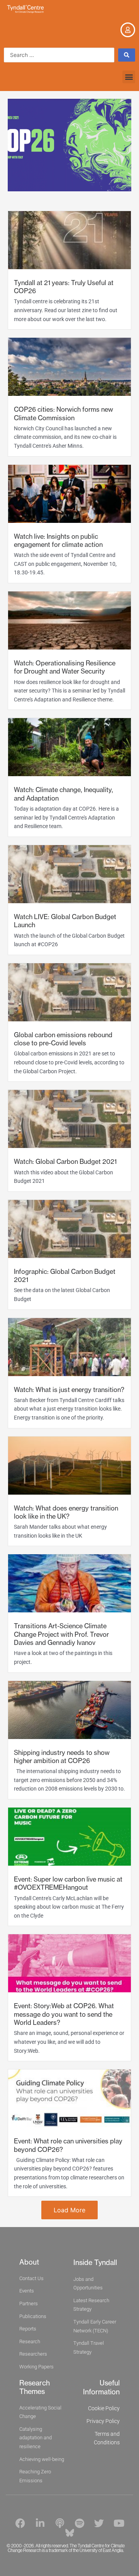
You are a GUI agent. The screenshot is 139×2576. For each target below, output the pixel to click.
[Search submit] (127, 55)
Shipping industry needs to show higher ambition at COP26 (62, 1757)
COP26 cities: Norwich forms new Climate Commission (64, 413)
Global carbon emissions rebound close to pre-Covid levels (63, 1039)
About (29, 2262)
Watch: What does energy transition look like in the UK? (66, 1512)
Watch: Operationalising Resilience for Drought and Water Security (65, 667)
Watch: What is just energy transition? (69, 1390)
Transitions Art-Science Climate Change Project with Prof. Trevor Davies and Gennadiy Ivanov (61, 1634)
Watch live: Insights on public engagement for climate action (58, 540)
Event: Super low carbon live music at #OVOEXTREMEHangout (68, 1883)
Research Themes (35, 2387)
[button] (129, 77)
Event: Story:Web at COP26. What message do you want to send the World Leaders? (64, 2014)
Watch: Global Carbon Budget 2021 (65, 1162)
